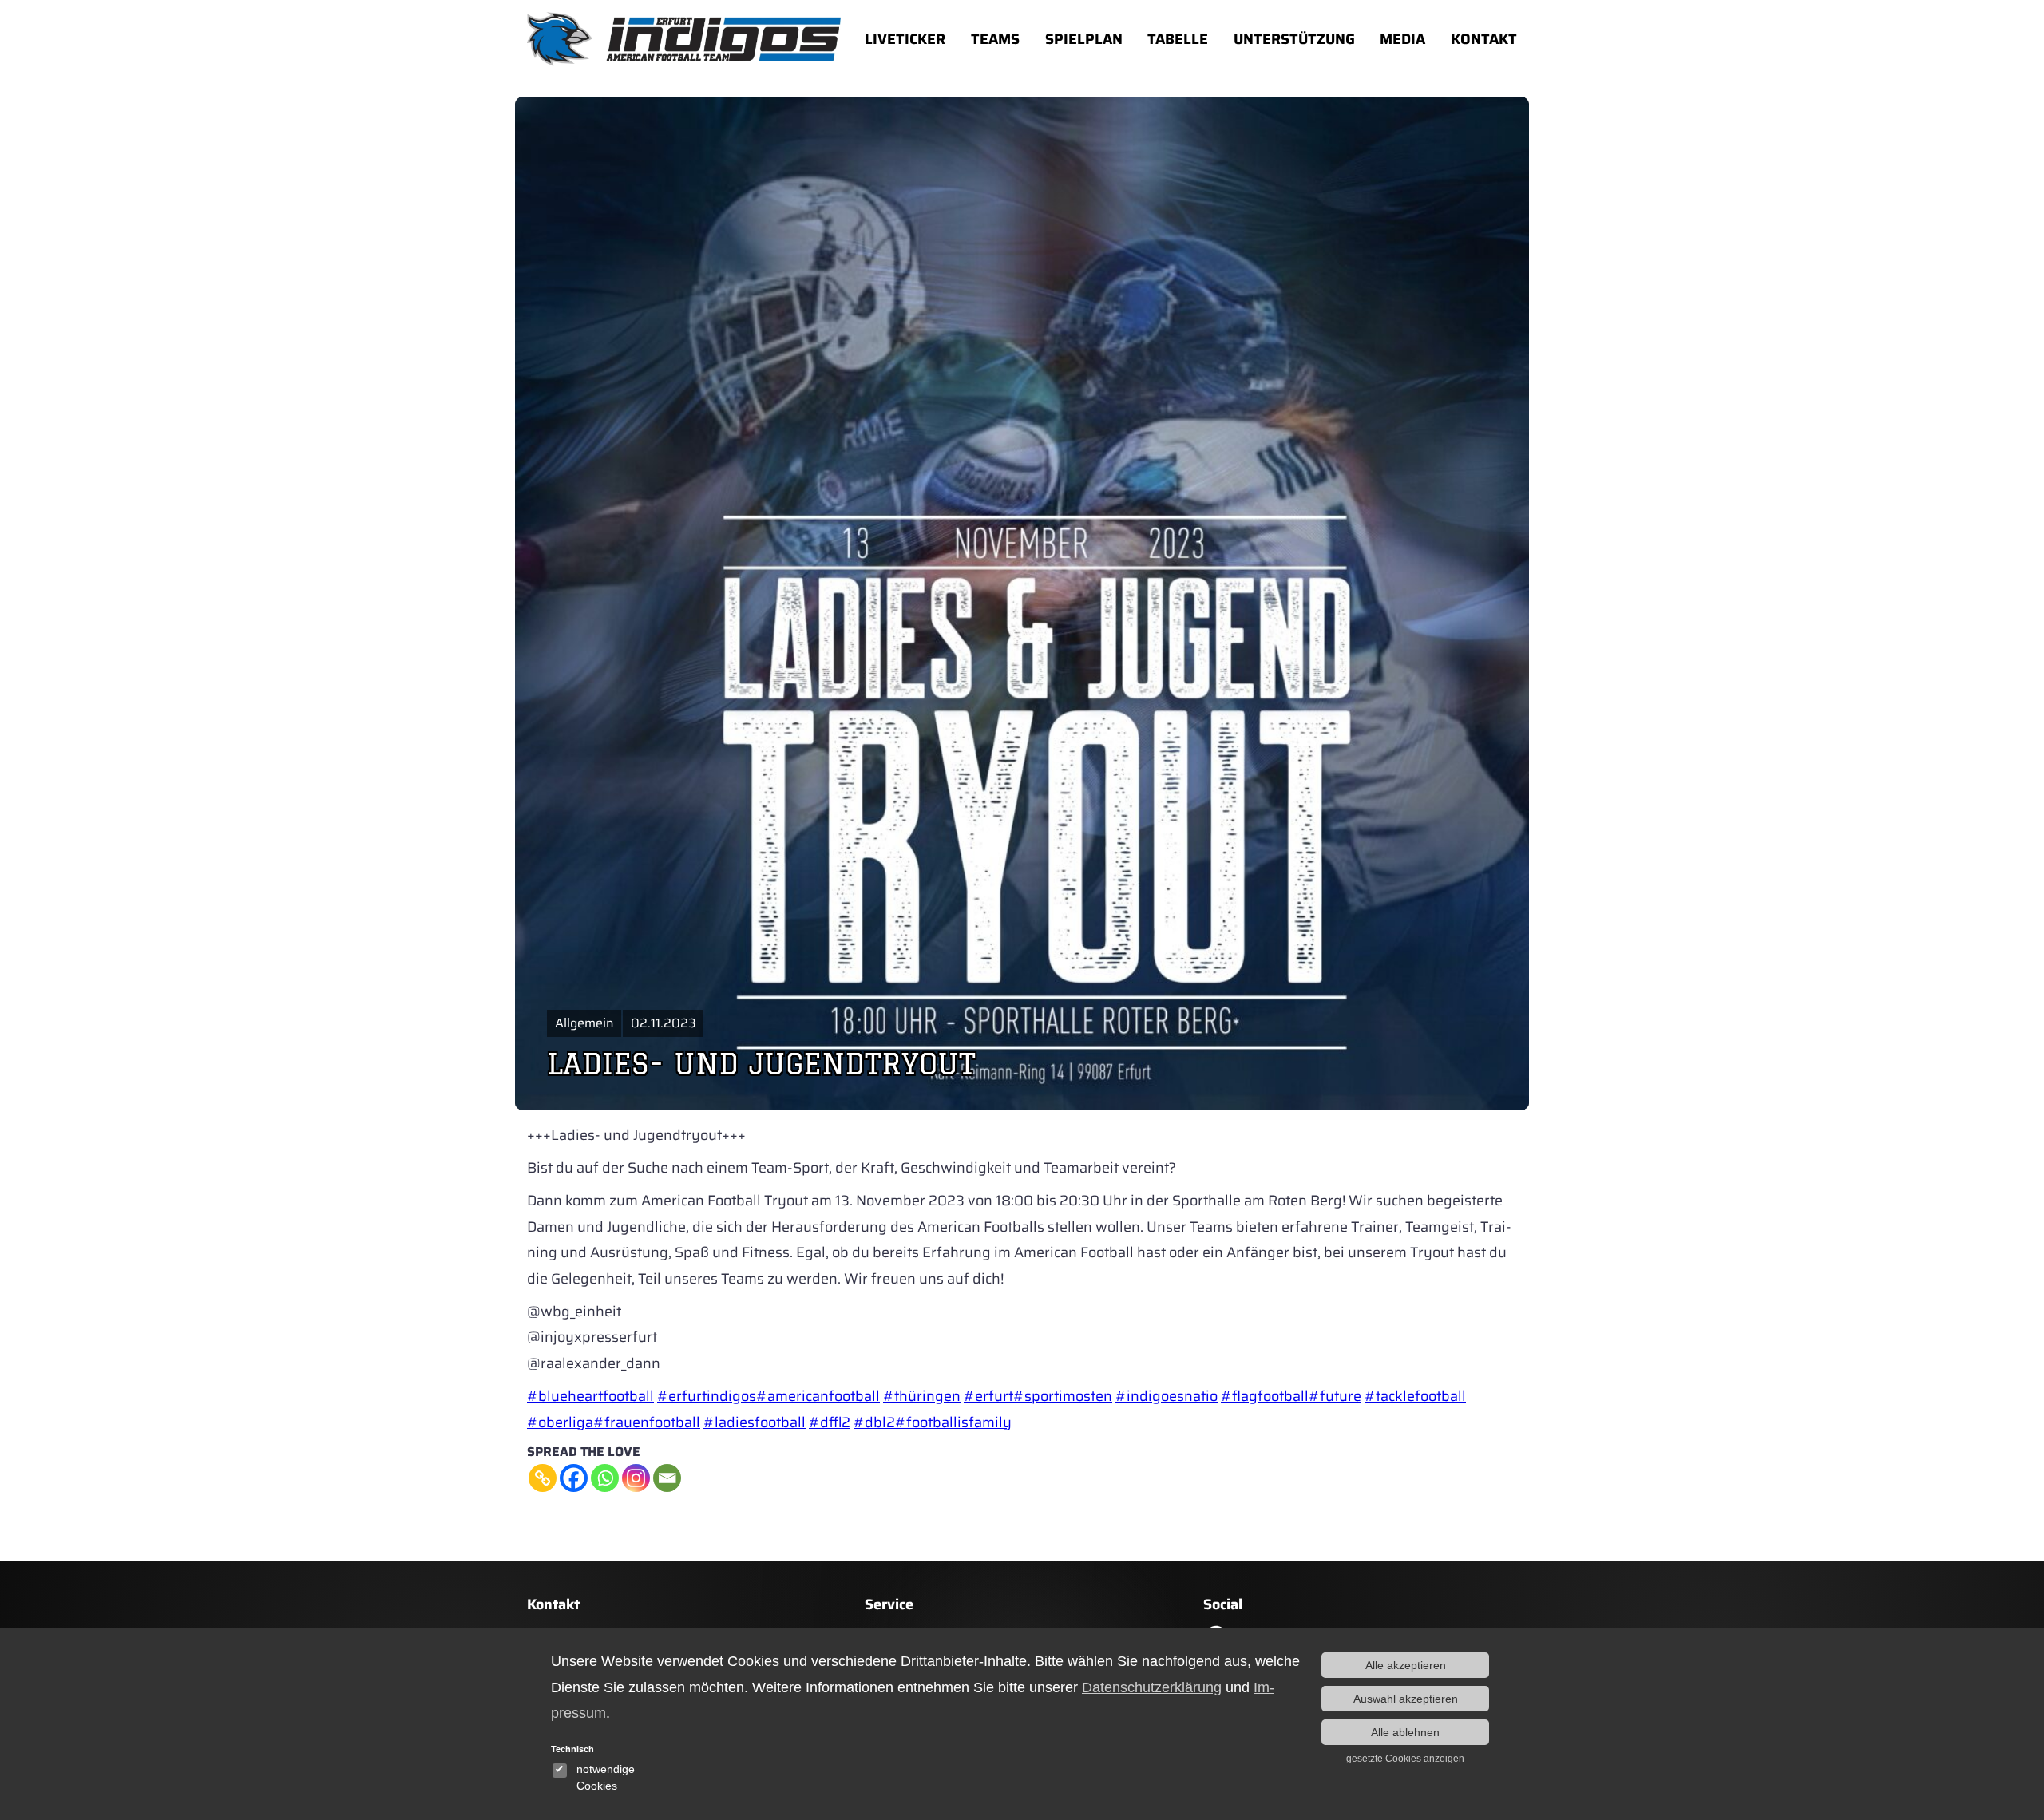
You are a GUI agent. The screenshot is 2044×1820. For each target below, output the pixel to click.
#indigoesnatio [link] (1167, 1396)
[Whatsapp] (605, 1478)
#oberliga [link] (560, 1422)
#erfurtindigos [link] (707, 1396)
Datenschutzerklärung (1152, 1687)
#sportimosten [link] (1063, 1396)
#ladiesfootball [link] (755, 1422)
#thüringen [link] (922, 1396)
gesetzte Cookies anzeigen (1405, 1759)
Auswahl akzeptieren (1406, 1699)
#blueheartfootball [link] (590, 1396)
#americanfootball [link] (818, 1396)
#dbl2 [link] (874, 1422)
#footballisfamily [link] (953, 1422)
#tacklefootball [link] (1415, 1396)
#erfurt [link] (988, 1396)
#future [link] (1335, 1396)
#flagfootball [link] (1265, 1396)
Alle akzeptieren (1406, 1665)
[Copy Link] (543, 1478)
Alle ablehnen (1405, 1732)
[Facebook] (574, 1478)
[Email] (667, 1478)
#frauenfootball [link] (647, 1422)
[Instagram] (636, 1478)
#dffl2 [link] (830, 1422)
